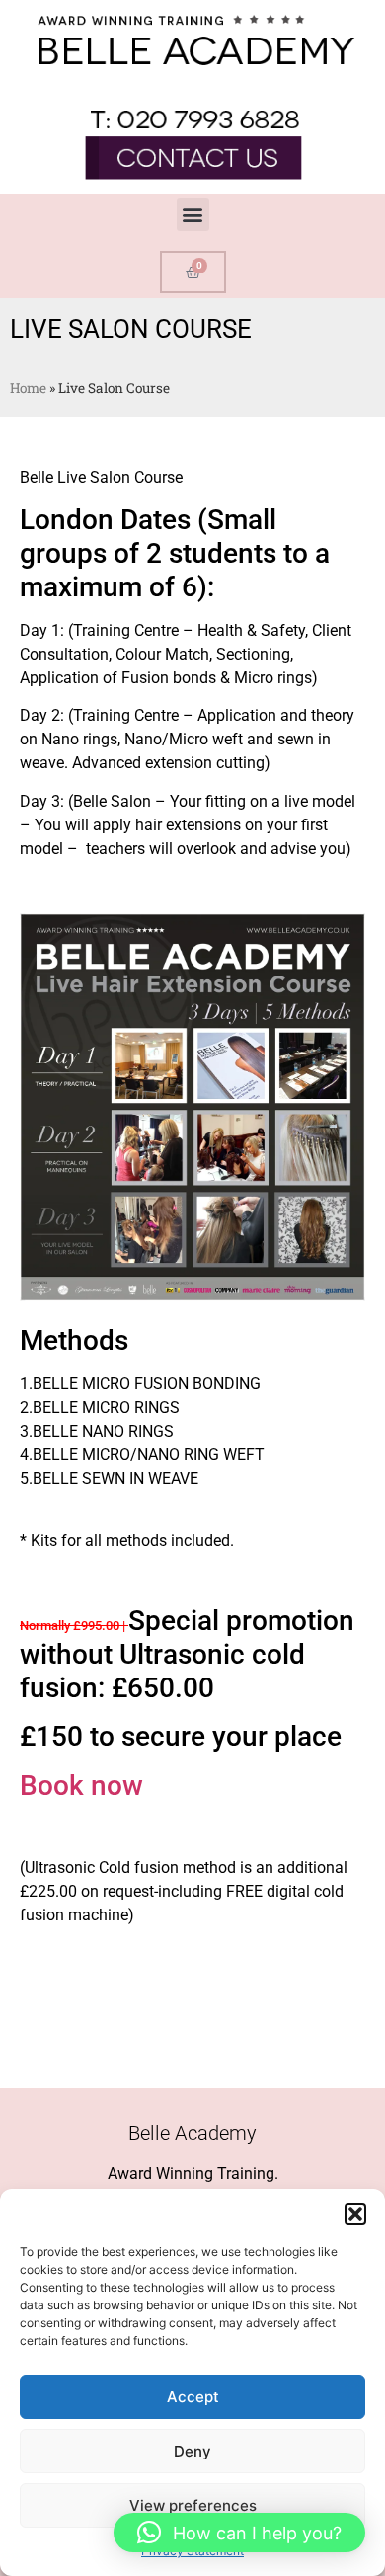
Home (28, 388)
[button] (355, 2214)
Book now (81, 1786)
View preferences (193, 2505)
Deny (192, 2451)
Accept (193, 2397)
